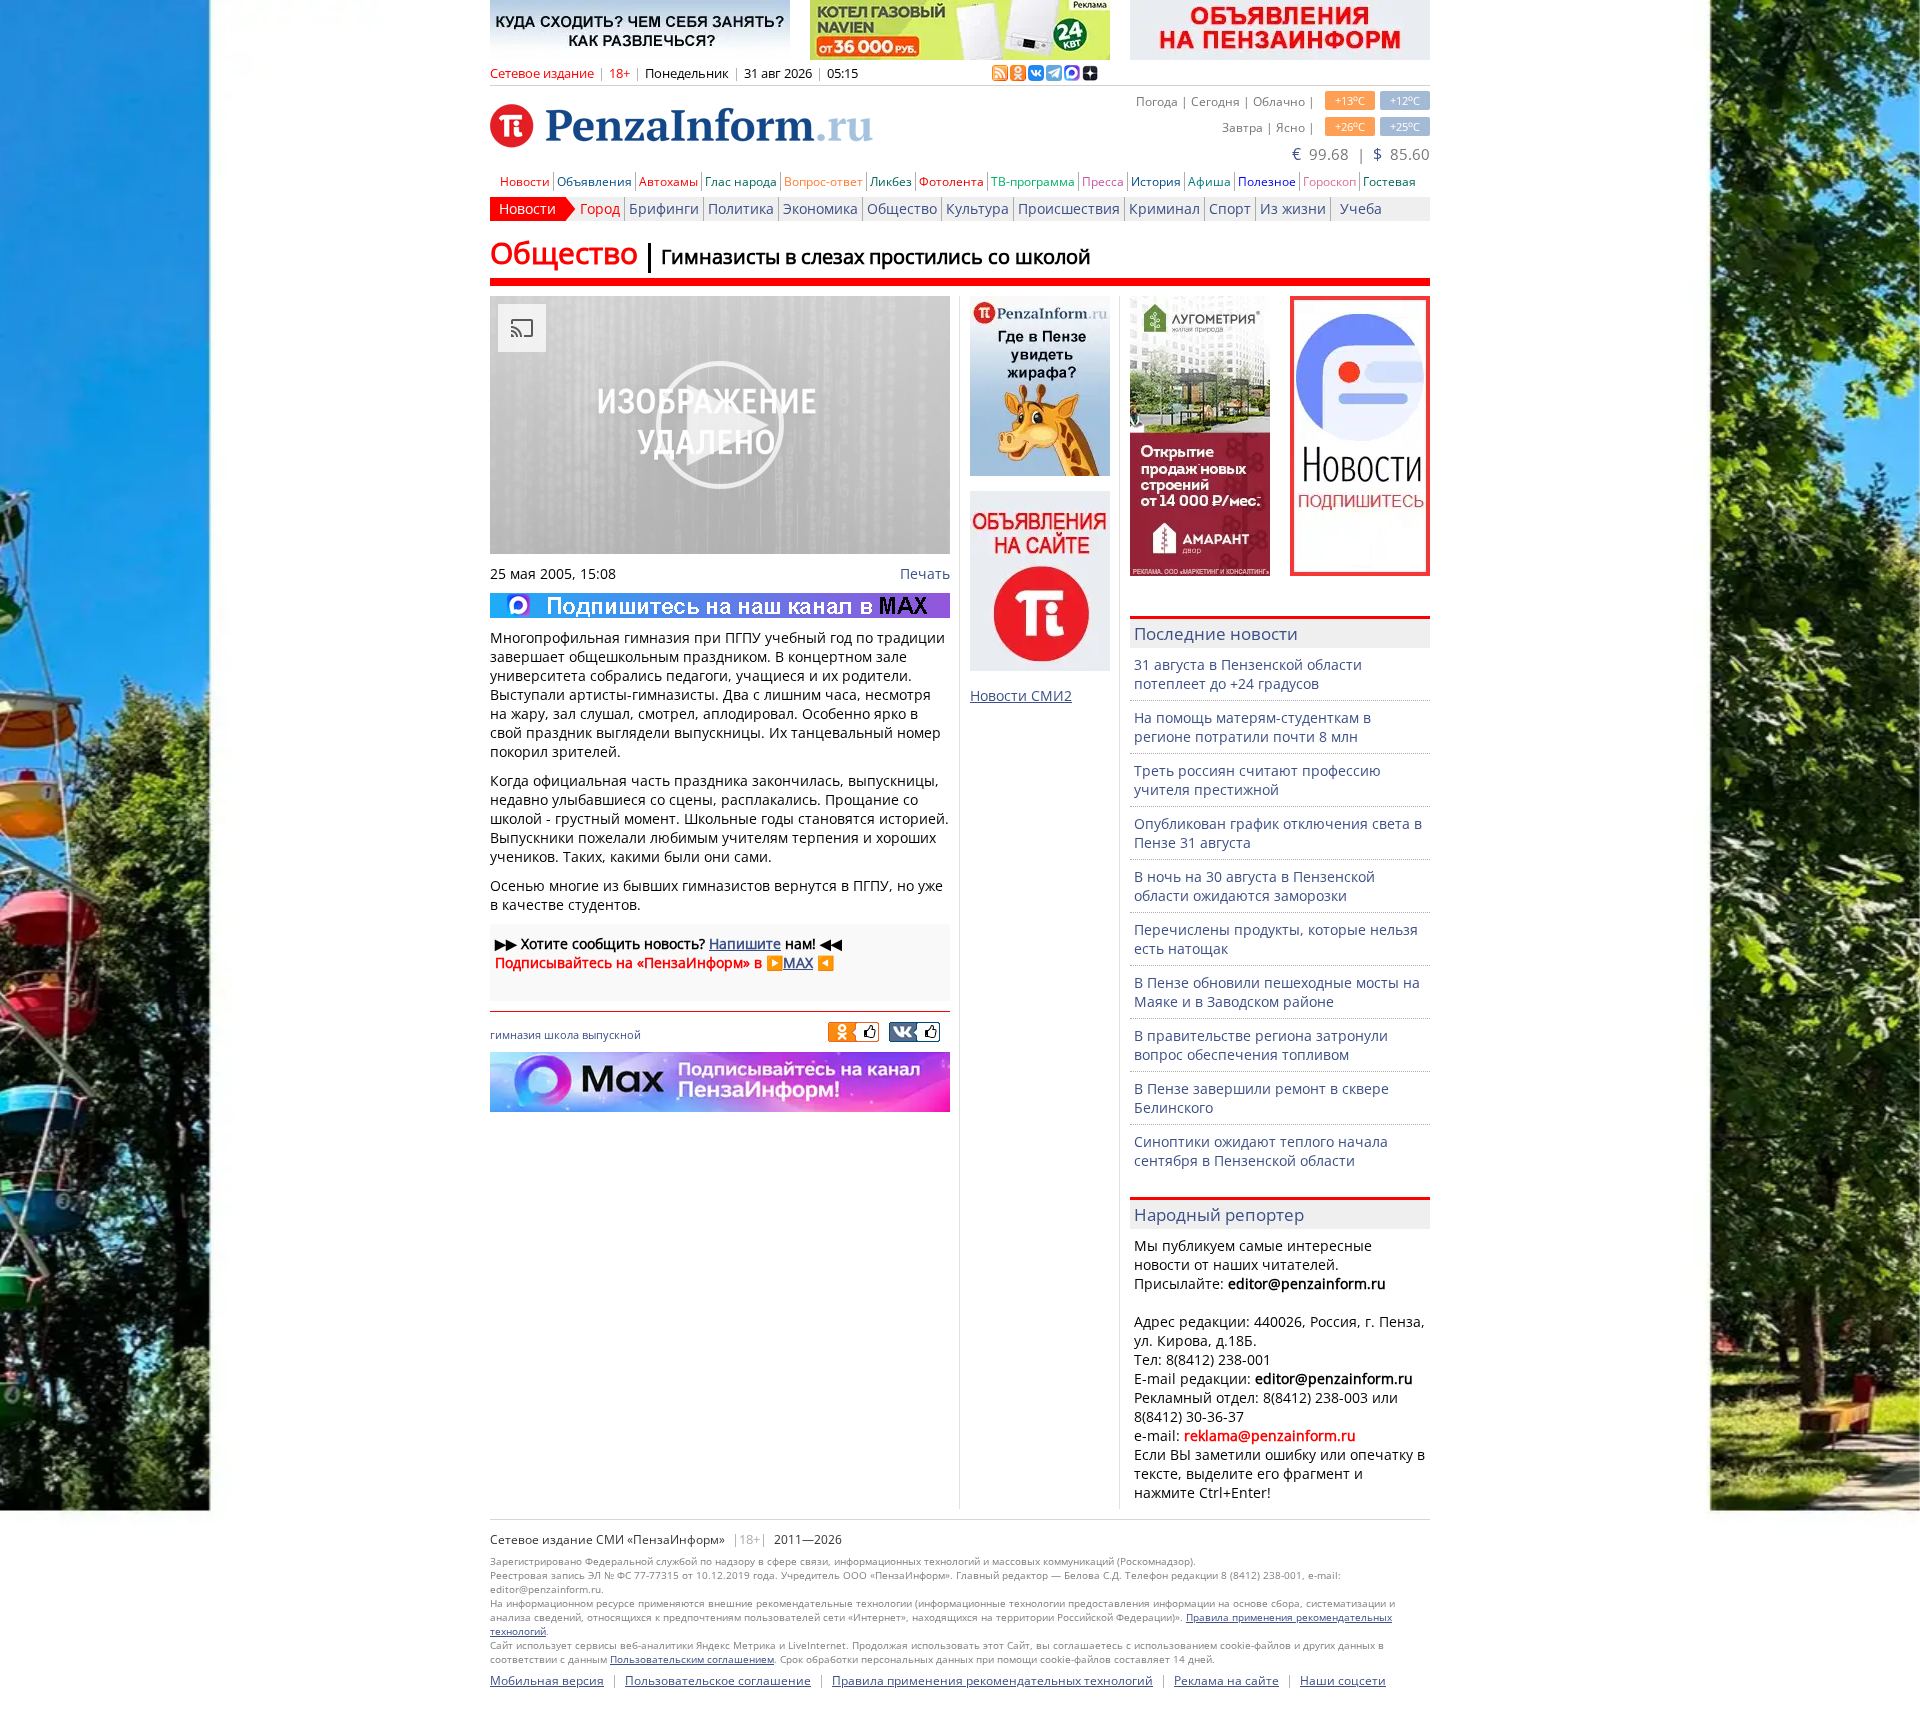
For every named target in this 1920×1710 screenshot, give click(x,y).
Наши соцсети (1343, 1680)
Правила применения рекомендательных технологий (992, 1680)
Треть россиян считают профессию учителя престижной (1257, 780)
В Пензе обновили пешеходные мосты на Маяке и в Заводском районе (1277, 992)
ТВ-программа (1033, 181)
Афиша (1209, 181)
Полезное (1267, 181)
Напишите (745, 943)
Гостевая (1389, 181)
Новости (525, 181)
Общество (902, 208)
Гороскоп (1329, 181)
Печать (925, 573)
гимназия (515, 1034)
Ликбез (891, 181)
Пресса (1103, 181)
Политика (741, 208)
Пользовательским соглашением (692, 1659)
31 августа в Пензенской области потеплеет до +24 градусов (1248, 674)
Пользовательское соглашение (718, 1680)
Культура (977, 208)
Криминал (1164, 208)
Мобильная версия (547, 1680)
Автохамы (668, 181)
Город (600, 208)
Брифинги (664, 208)
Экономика (820, 208)
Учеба (1361, 208)
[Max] (720, 605)
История (1156, 181)
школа (561, 1034)
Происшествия (1069, 208)
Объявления (594, 181)
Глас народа (741, 181)
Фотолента (951, 181)
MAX (798, 962)
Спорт (1230, 208)
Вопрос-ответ (823, 181)
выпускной (611, 1034)
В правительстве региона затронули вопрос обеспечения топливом (1261, 1045)
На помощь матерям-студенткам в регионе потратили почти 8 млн (1252, 727)
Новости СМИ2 (1021, 695)
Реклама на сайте (1226, 1680)
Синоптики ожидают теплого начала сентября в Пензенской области (1261, 1151)
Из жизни (1293, 208)
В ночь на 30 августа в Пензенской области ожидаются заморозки (1254, 886)
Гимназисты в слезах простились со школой (876, 256)
